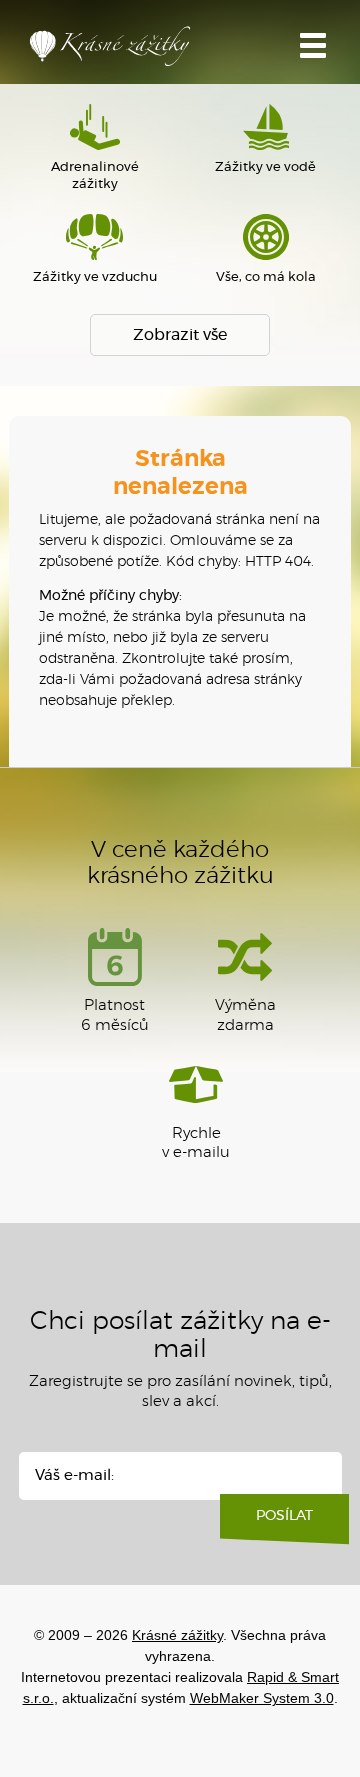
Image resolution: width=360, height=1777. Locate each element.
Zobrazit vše (180, 335)
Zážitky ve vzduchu (95, 277)
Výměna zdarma (245, 1015)
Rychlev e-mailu (196, 1143)
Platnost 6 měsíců (115, 1015)
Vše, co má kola (266, 277)
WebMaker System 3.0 (262, 1698)
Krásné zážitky (130, 51)
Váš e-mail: (74, 1475)
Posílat (284, 1516)
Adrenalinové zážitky (95, 176)
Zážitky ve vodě (265, 167)
